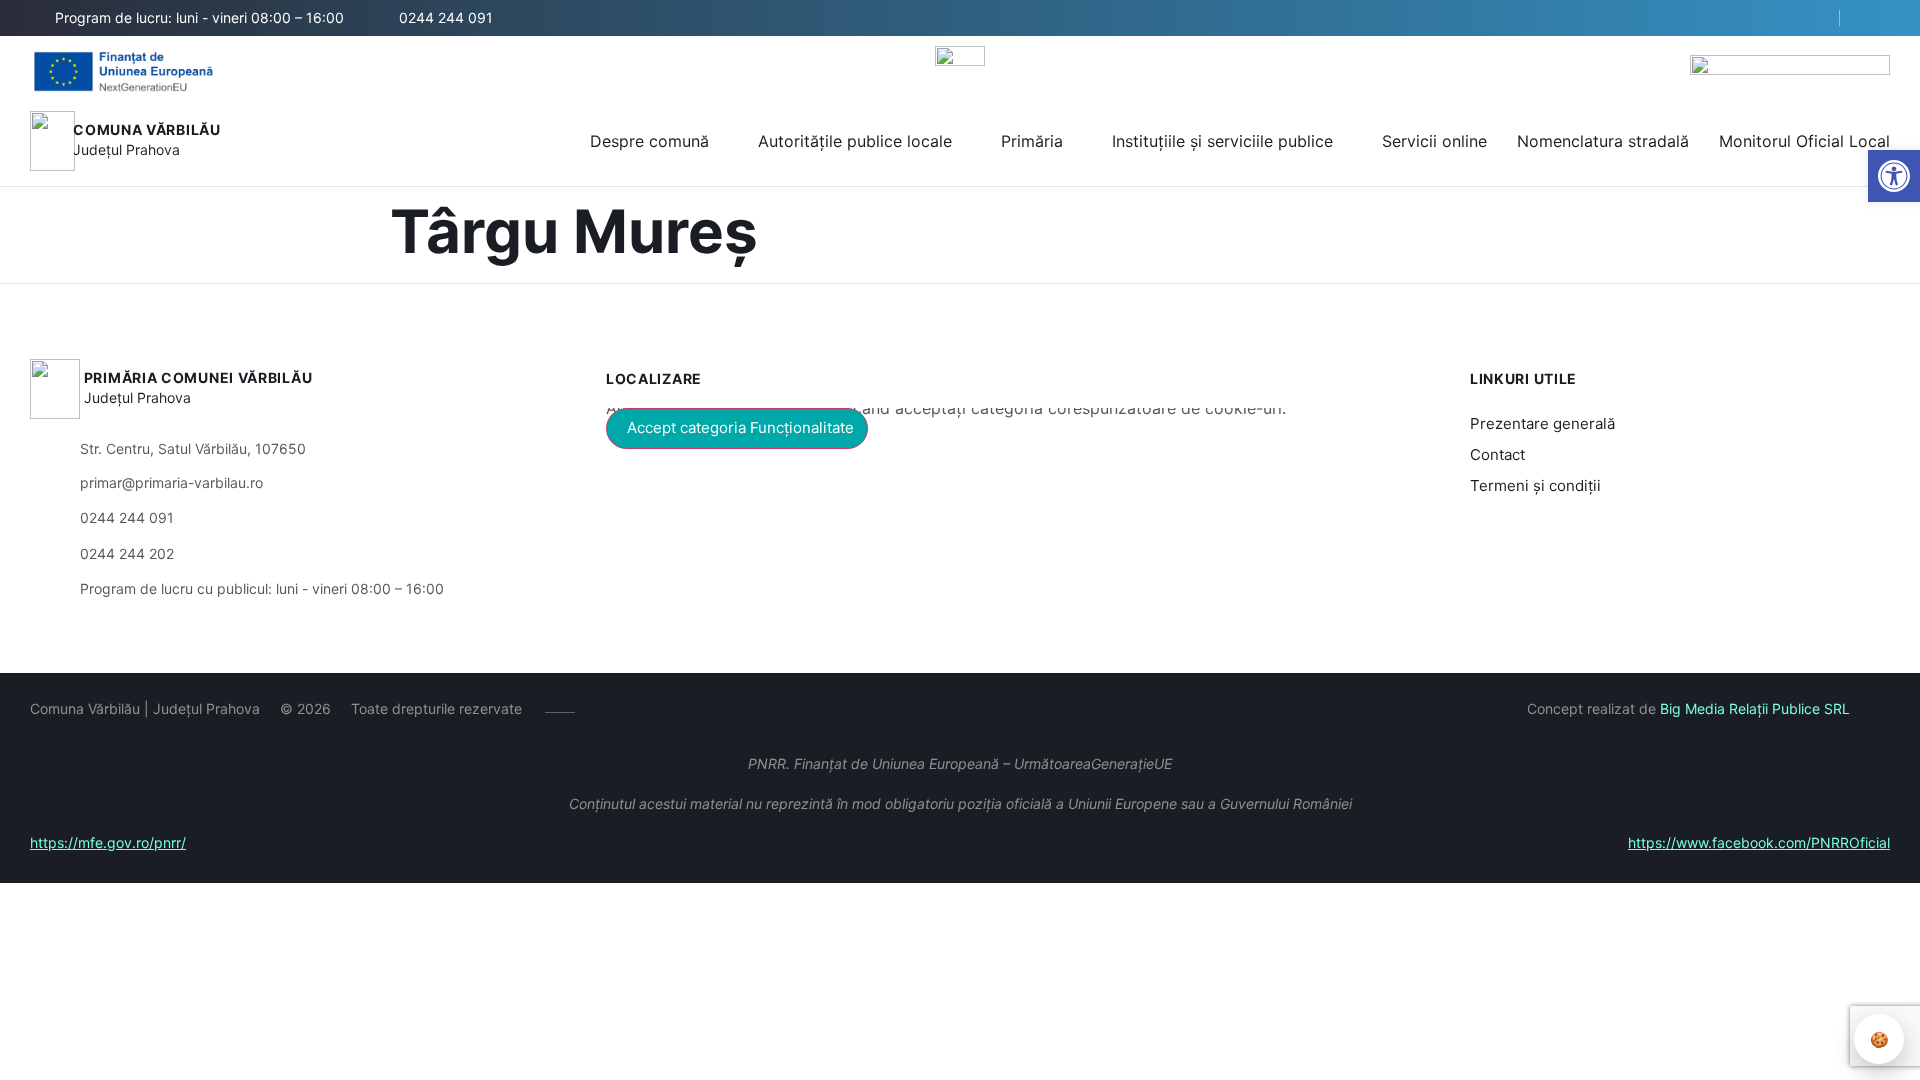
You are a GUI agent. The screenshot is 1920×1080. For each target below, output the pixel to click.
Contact (1497, 454)
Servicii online (1434, 141)
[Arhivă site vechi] (1877, 18)
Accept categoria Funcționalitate (740, 427)
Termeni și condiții (1535, 485)
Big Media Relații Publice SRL (1755, 708)
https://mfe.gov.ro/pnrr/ (108, 842)
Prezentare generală (1542, 423)
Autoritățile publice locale (855, 141)
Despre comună (649, 141)
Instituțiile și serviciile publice (1222, 141)
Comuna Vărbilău (147, 129)
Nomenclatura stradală (1603, 141)
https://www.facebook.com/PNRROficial (1759, 842)
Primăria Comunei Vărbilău (198, 377)
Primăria (1032, 141)
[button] (1807, 19)
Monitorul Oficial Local (1804, 141)
